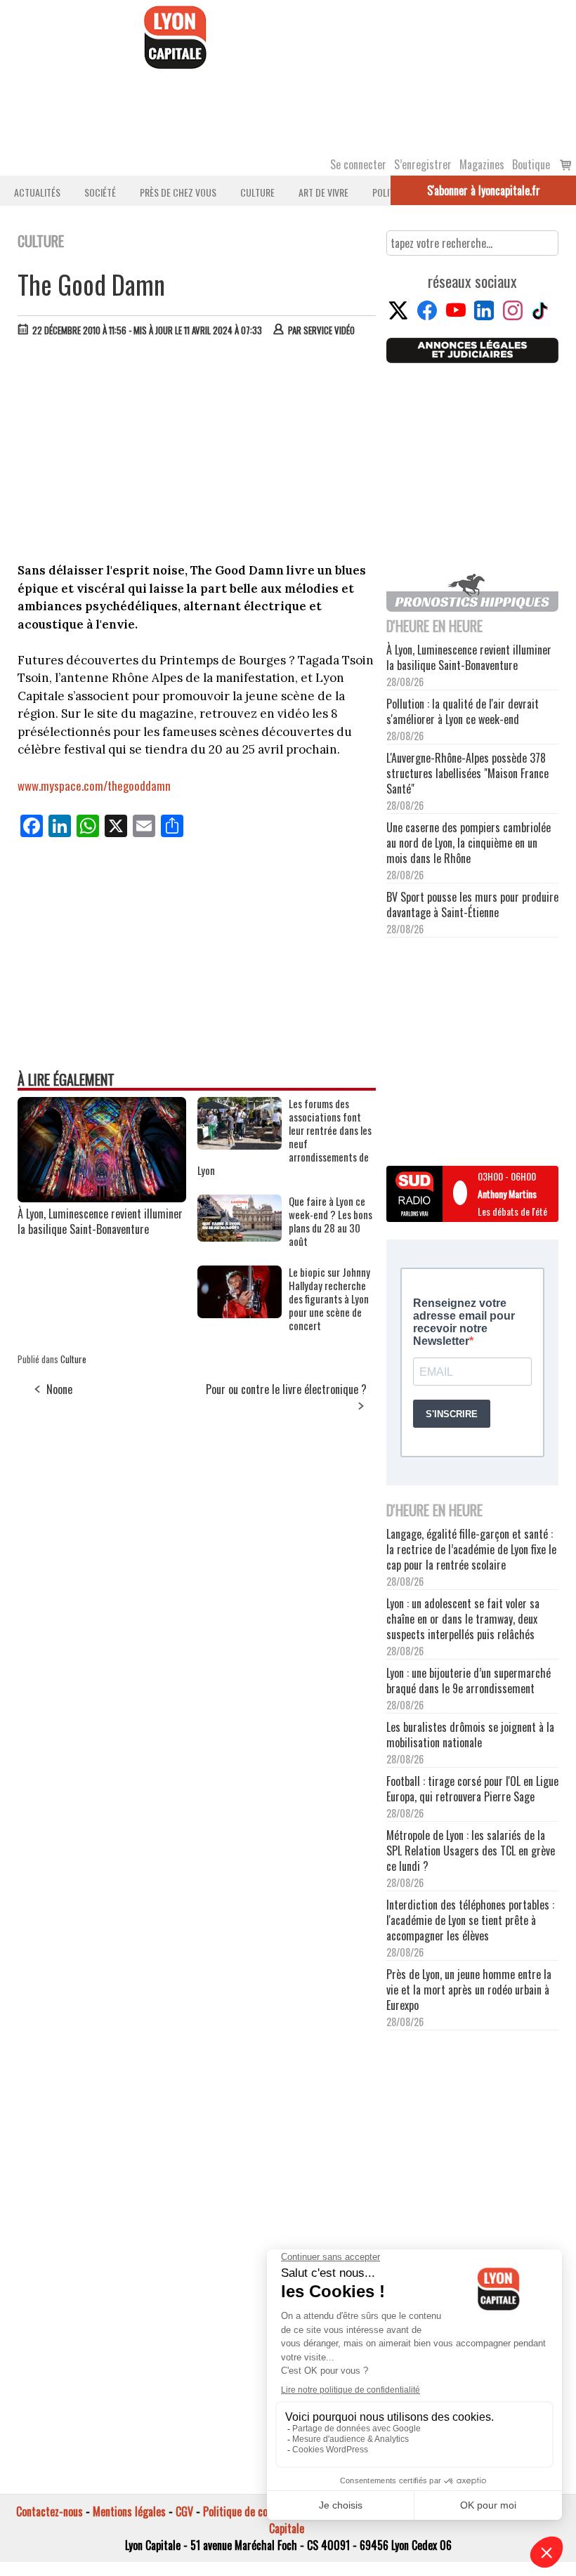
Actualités (37, 192)
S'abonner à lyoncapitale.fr (484, 190)
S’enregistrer (423, 164)
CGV (184, 2511)
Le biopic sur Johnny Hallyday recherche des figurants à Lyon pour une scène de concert (329, 1299)
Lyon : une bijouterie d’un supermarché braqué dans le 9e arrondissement (469, 1681)
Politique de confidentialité (262, 2511)
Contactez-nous (50, 2511)
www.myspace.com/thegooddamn (94, 786)
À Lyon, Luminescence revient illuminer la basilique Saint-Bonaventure (100, 1221)
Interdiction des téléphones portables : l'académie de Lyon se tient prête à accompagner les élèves (470, 1920)
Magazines (482, 164)
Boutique (531, 164)
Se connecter (358, 164)
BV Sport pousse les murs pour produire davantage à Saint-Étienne (472, 905)
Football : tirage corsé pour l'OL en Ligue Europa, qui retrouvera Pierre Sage (472, 1789)
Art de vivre (323, 192)
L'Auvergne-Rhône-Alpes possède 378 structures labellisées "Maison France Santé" (467, 773)
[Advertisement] (197, 453)
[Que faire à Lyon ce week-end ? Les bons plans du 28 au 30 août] (240, 1237)
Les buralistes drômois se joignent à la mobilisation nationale (470, 1735)
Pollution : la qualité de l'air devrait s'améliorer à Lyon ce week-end (463, 711)
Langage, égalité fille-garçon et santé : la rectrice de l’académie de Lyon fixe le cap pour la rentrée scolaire (471, 1549)
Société (100, 192)
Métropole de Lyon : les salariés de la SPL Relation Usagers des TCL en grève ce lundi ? (471, 1851)
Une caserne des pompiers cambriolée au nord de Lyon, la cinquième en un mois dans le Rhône (469, 843)
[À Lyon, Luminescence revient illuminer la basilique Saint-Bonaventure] (102, 1197)
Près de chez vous (178, 192)
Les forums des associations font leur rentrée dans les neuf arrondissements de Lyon (284, 1137)
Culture (257, 192)
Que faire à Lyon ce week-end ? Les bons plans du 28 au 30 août (330, 1221)
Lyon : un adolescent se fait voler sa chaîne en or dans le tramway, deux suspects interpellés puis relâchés (463, 1619)
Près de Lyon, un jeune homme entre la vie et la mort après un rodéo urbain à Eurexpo (469, 1990)
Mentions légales (129, 2511)
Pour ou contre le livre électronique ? (286, 1389)
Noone (59, 1389)
